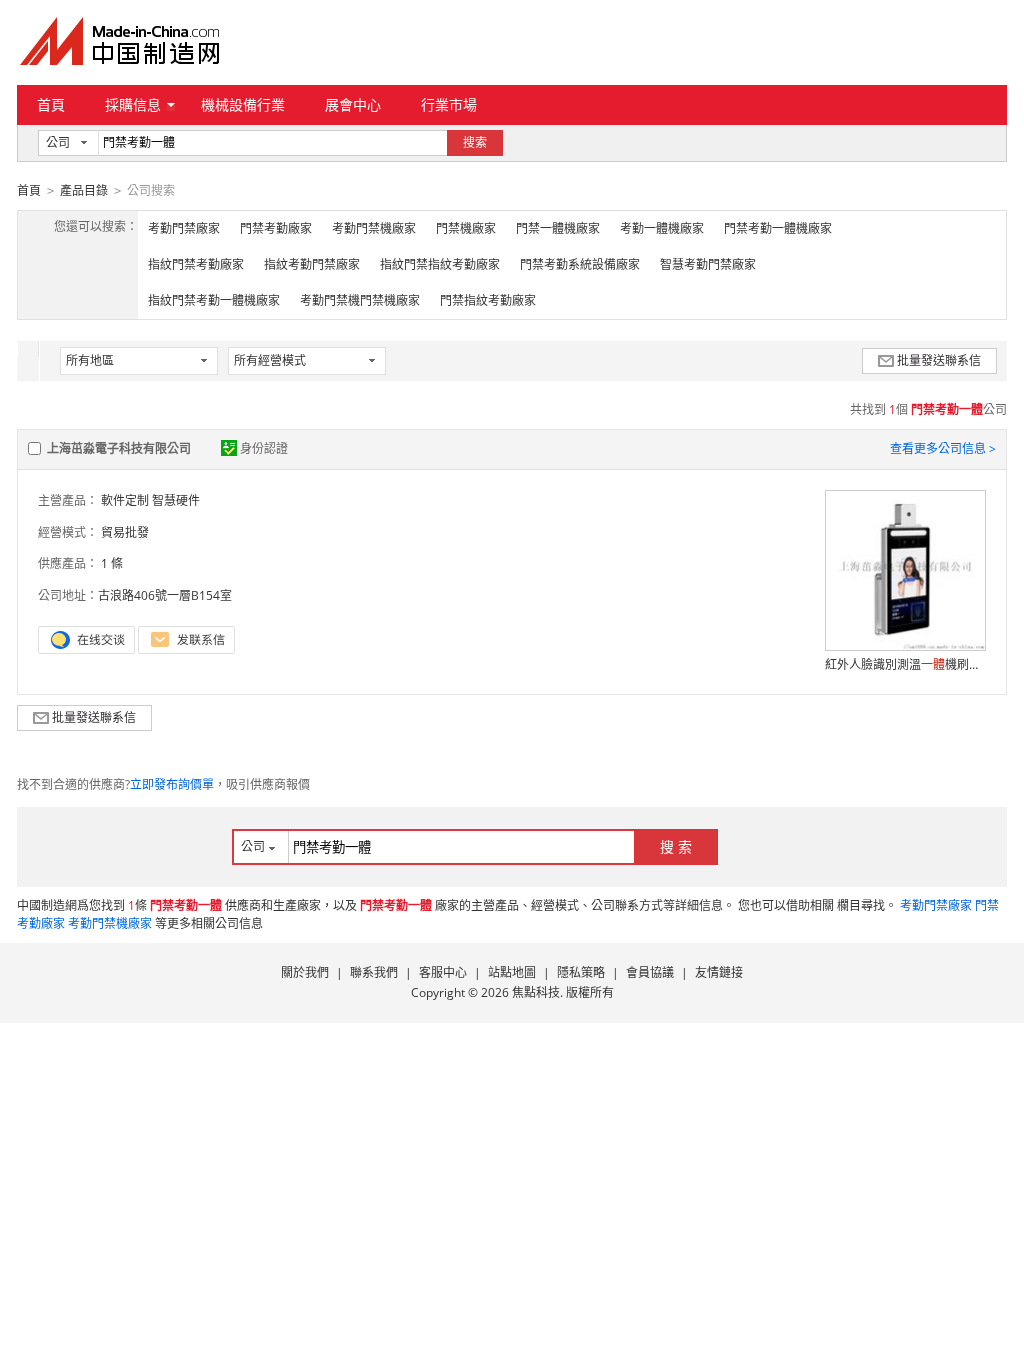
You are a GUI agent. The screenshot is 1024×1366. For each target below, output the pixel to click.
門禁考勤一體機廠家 (778, 228)
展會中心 (353, 104)
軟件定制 (125, 500)
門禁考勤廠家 (276, 228)
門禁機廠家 (466, 228)
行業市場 (449, 104)
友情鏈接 (719, 972)
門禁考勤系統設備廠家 (580, 264)
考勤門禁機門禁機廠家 (360, 300)
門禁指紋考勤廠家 (488, 300)
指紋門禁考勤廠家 (196, 264)
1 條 (112, 563)
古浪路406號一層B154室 (165, 595)
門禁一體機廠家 (558, 228)
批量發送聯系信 (939, 360)
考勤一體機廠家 (662, 228)
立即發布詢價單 (172, 784)
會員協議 (650, 972)
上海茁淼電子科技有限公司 (119, 448)
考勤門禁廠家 (184, 228)
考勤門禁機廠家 (374, 228)
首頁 (51, 104)
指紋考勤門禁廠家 (312, 264)
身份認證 (264, 448)
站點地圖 (512, 972)
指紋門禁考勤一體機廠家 (214, 300)
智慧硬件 (176, 500)
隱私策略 (581, 972)
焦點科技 (536, 992)
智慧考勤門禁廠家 (708, 264)
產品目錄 (84, 190)
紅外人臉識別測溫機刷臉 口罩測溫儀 (905, 664)
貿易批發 (125, 532)
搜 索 (676, 846)
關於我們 (305, 972)
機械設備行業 (243, 104)
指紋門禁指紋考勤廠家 (440, 264)
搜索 (475, 142)
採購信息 (133, 104)
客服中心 (443, 972)
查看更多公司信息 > (943, 448)
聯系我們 (374, 972)
